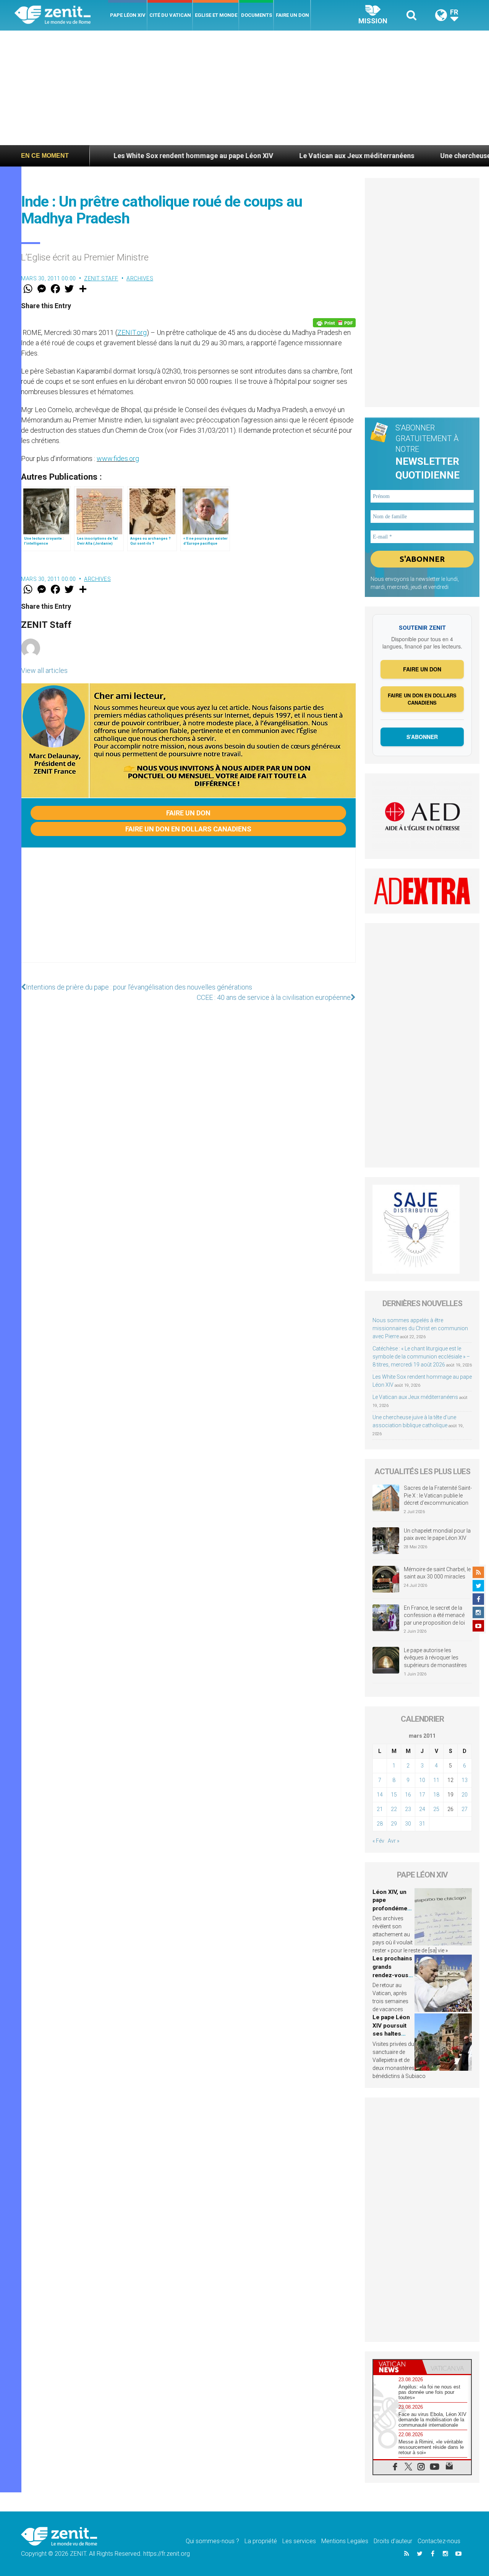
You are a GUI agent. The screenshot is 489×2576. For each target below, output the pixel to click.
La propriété (261, 2541)
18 (436, 1795)
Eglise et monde (216, 15)
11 (436, 1780)
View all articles (44, 670)
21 (380, 1809)
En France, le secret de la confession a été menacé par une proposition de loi (434, 1615)
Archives (140, 278)
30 (408, 1824)
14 (380, 1795)
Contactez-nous (439, 2541)
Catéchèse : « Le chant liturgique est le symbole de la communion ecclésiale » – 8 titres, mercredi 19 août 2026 (421, 1357)
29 (394, 1824)
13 (465, 1780)
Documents (257, 15)
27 (465, 1809)
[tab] (398, 2367)
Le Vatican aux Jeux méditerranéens (291, 156)
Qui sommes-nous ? (212, 2541)
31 (422, 1824)
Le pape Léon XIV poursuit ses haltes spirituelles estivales (391, 2034)
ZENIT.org (132, 332)
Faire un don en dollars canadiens (188, 829)
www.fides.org (118, 458)
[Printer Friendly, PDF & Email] (334, 323)
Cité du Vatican (170, 15)
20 (465, 1795)
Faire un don (292, 15)
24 (422, 1809)
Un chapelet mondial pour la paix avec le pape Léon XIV (437, 1535)
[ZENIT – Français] (61, 15)
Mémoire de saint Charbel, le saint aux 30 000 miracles (437, 1573)
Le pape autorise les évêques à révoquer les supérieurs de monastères (435, 1658)
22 (394, 1809)
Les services (299, 2541)
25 (436, 1809)
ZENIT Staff (101, 278)
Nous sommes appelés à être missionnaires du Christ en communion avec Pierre (420, 1328)
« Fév (378, 1841)
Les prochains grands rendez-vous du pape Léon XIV (392, 1975)
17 (422, 1795)
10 (422, 1780)
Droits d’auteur (393, 2541)
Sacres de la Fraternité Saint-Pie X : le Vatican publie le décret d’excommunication (438, 1495)
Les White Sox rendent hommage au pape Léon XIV (128, 156)
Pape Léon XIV (128, 15)
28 (380, 1824)
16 (408, 1795)
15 (394, 1795)
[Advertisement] (244, 88)
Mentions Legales (345, 2541)
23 (408, 1809)
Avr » (393, 1841)
